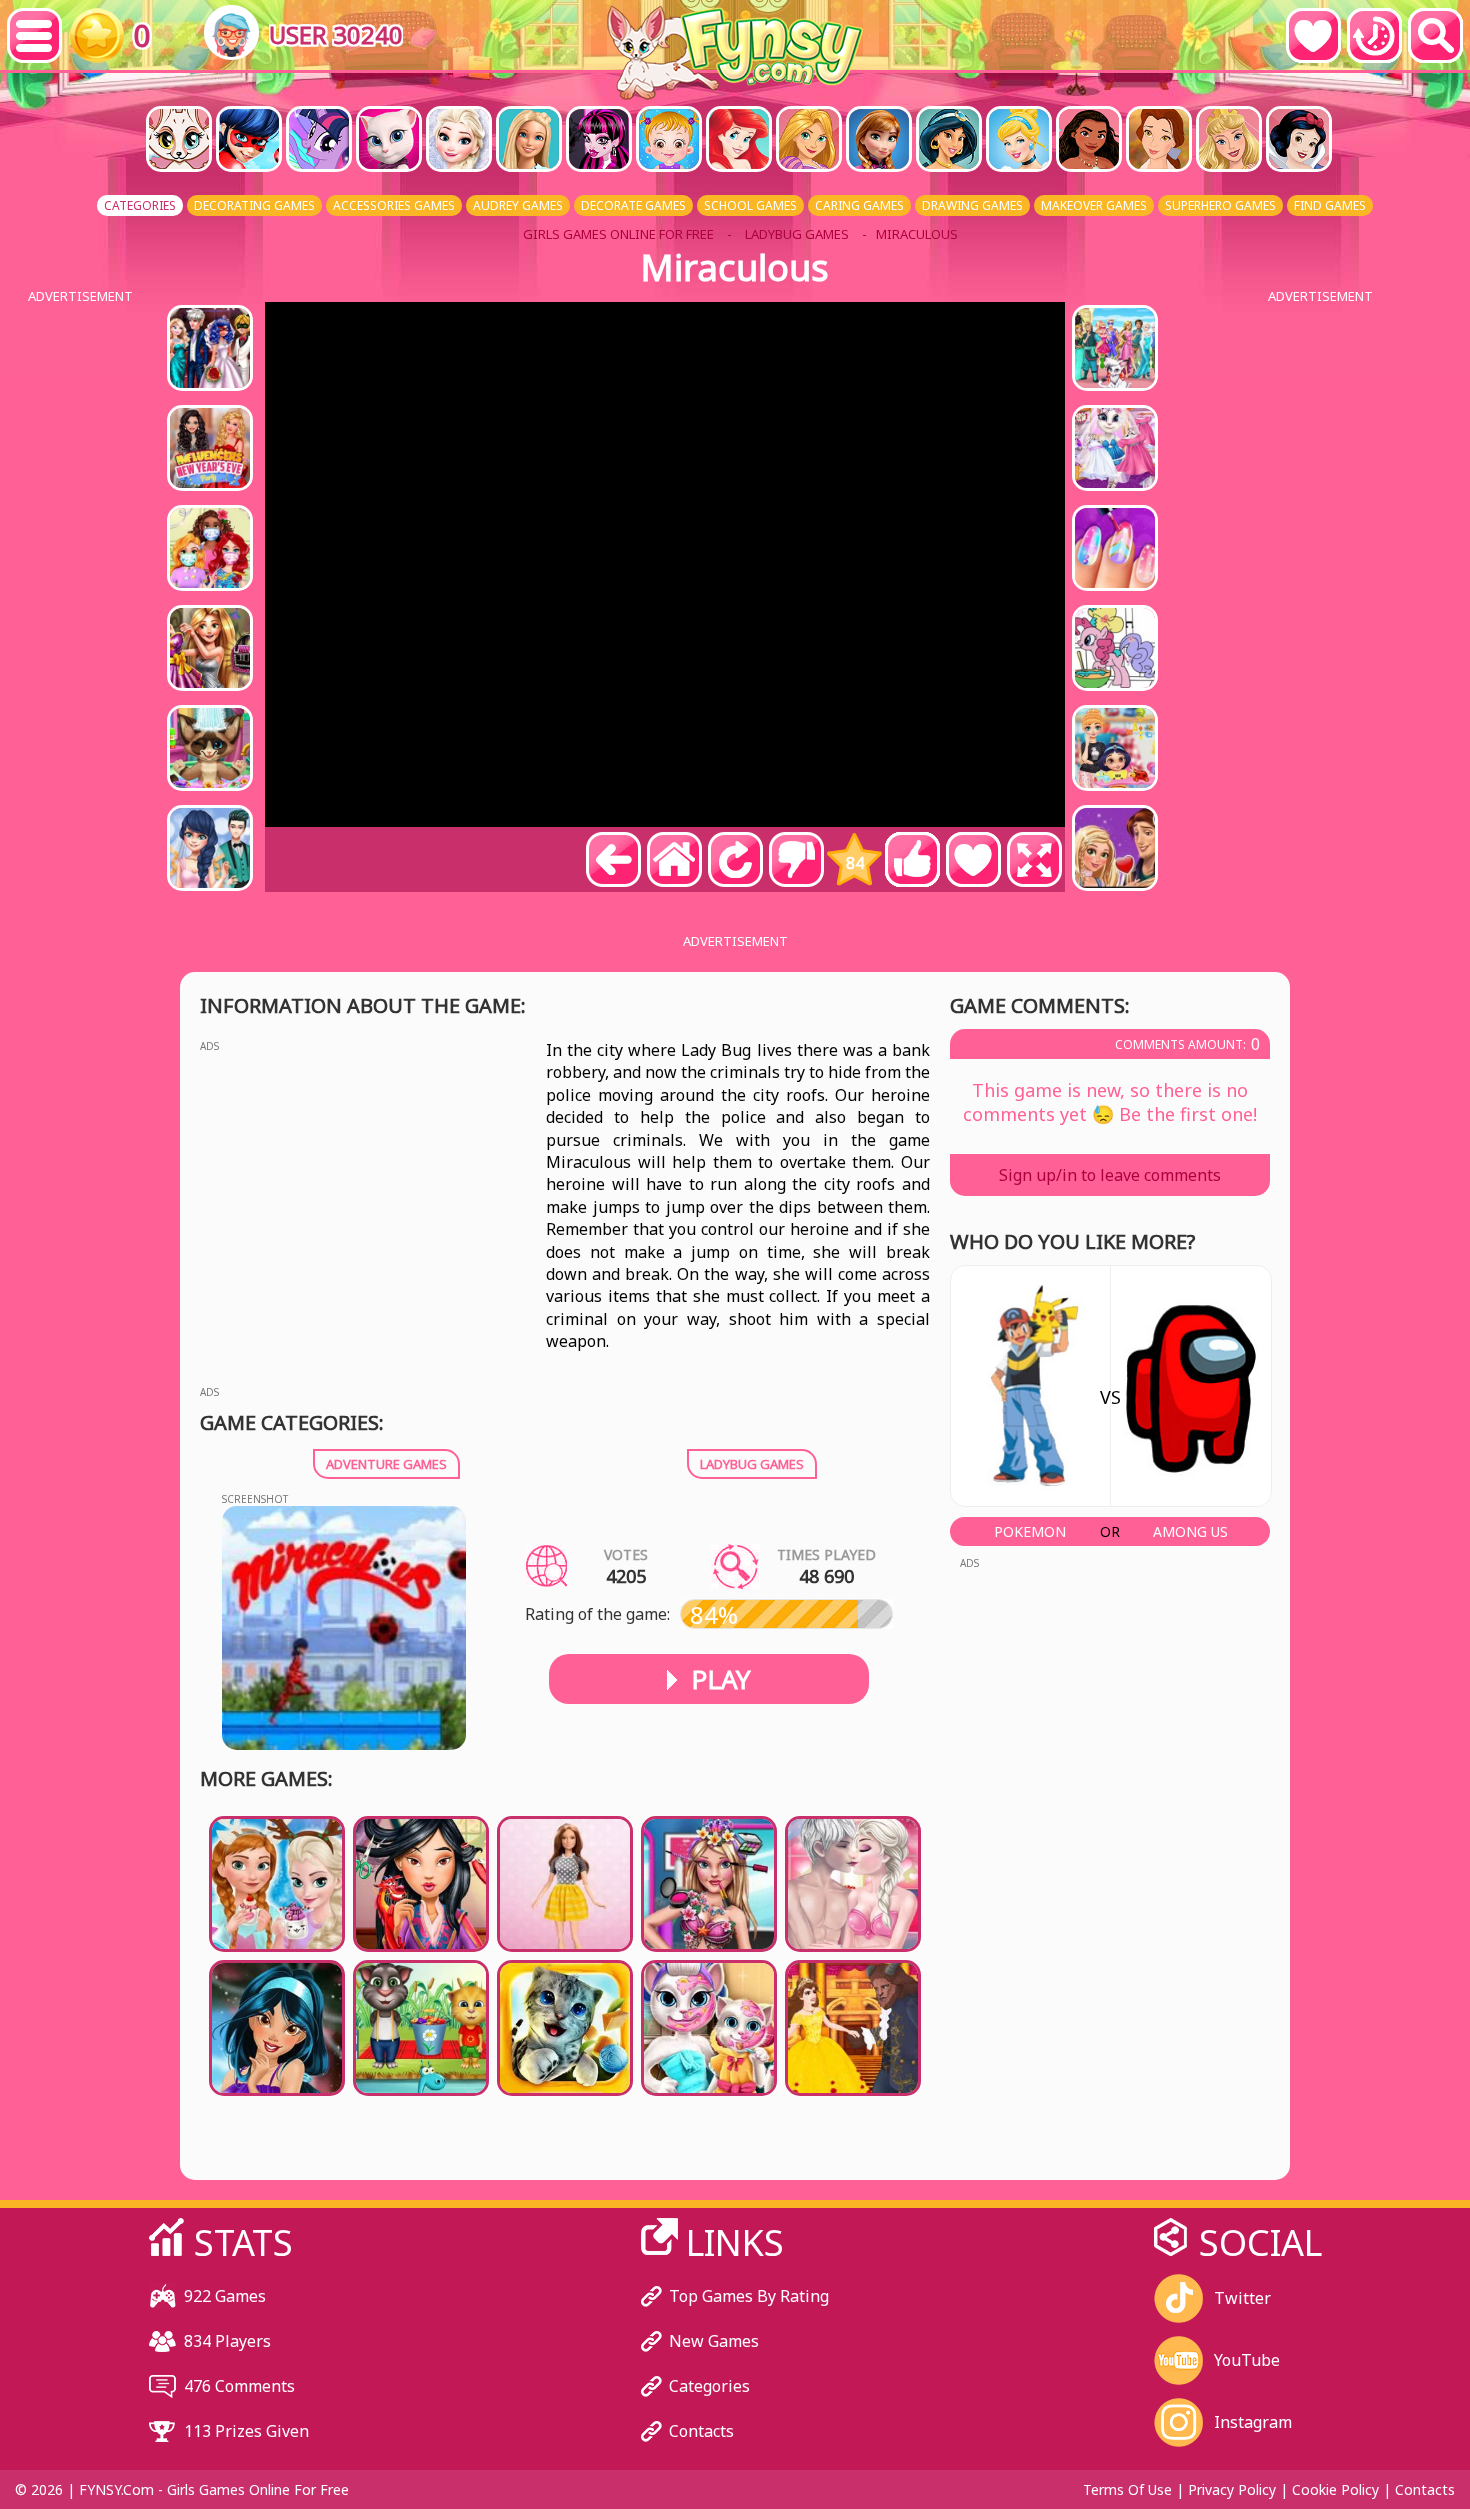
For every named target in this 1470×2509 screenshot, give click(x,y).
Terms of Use (1127, 2489)
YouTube (1247, 2360)
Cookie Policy (1335, 2489)
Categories (709, 2386)
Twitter (1242, 2298)
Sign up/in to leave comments (1110, 1175)
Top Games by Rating (749, 2296)
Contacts (701, 2431)
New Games (714, 2341)
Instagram (1253, 2422)
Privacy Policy (1232, 2489)
